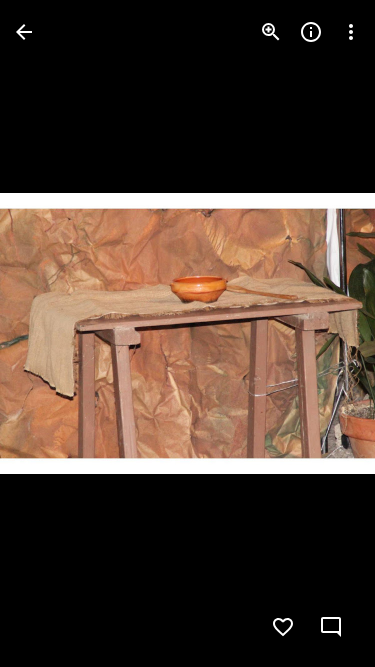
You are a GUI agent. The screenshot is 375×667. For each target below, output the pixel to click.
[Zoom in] (271, 32)
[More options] (351, 32)
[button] (56, 334)
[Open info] (311, 32)
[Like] (283, 627)
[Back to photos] (24, 32)
